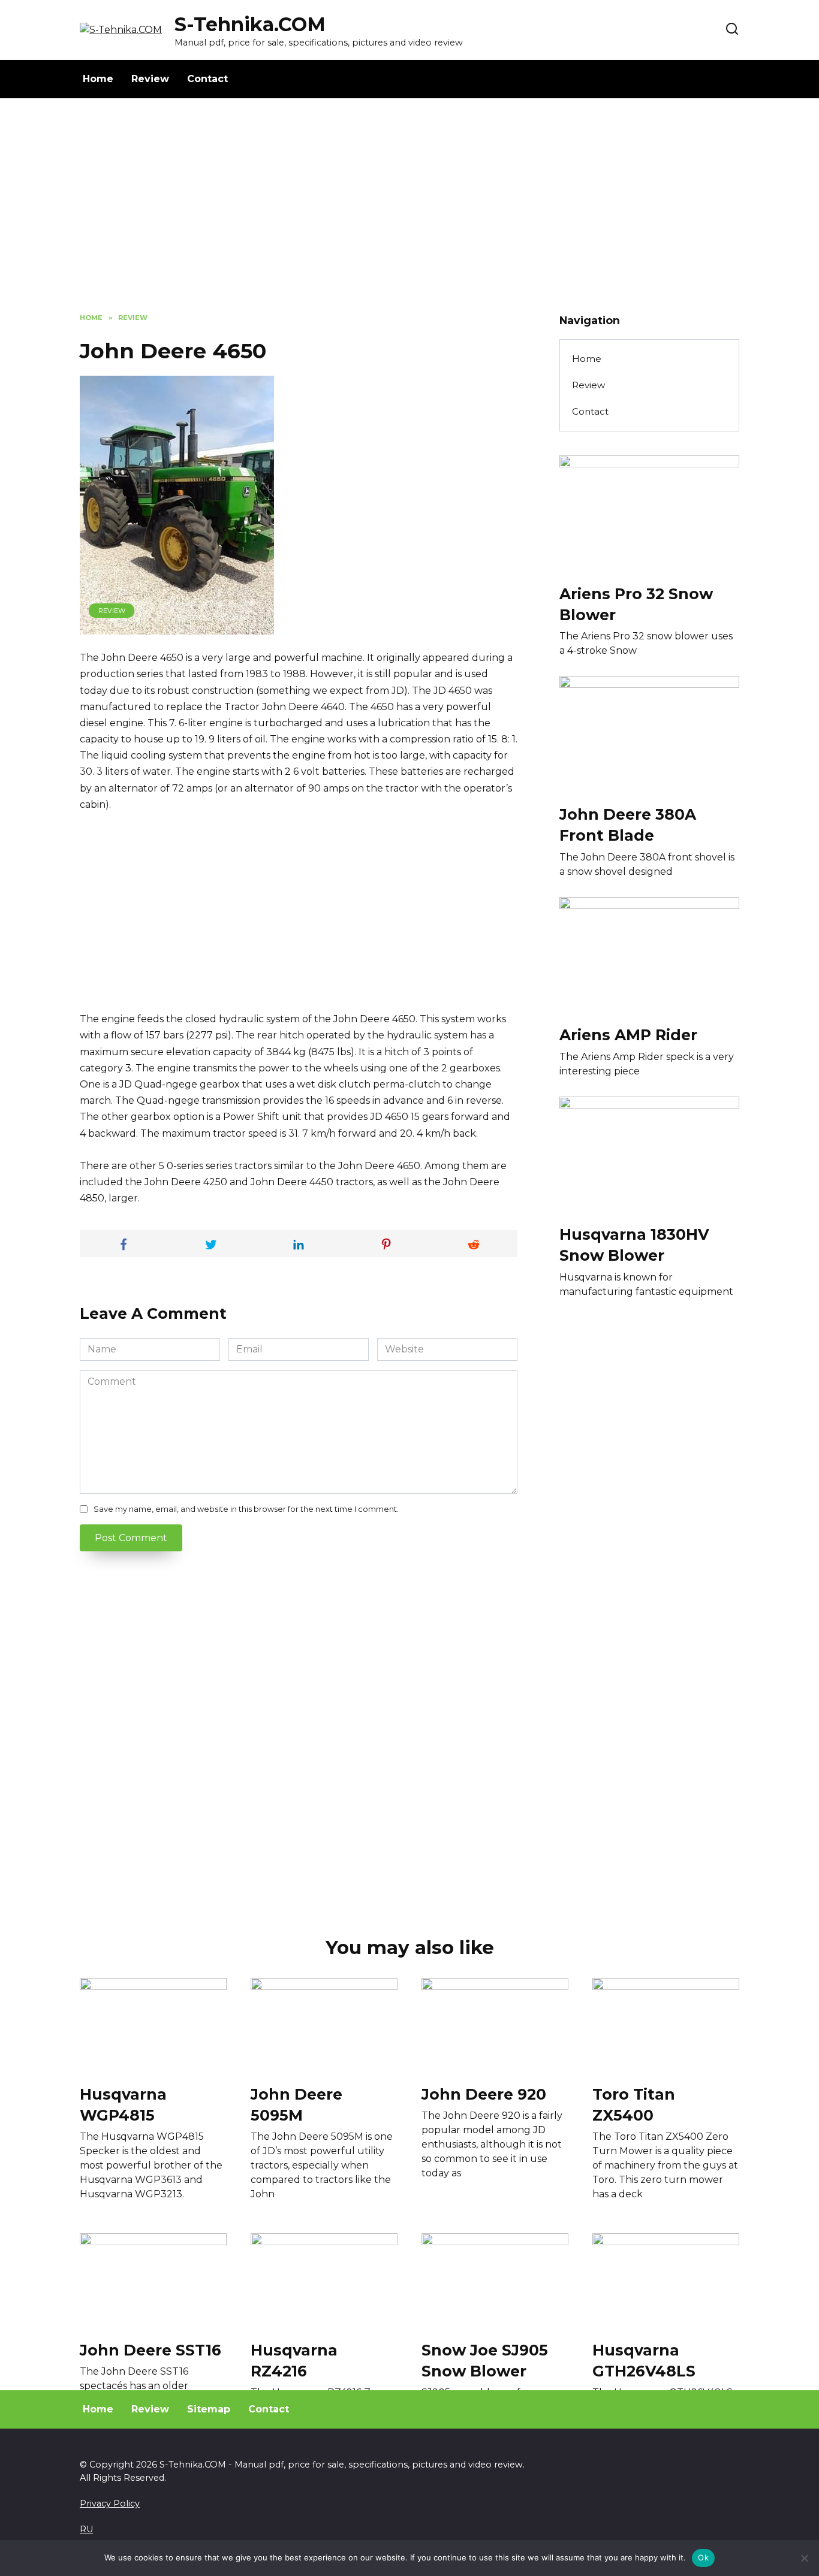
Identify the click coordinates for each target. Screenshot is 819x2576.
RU (86, 2529)
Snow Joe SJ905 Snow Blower (485, 2360)
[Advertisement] (409, 215)
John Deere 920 (484, 2094)
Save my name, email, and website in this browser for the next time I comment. (246, 1509)
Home (98, 79)
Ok (703, 2557)
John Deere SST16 (150, 2349)
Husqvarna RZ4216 (294, 2360)
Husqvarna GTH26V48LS (644, 2360)
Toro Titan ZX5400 (634, 2104)
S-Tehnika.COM (250, 24)
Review (150, 79)
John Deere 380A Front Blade (628, 824)
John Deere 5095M (296, 2104)
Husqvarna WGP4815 (123, 2104)
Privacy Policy (110, 2503)
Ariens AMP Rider (628, 1035)
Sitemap (209, 2409)
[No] (804, 2558)
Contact (207, 79)
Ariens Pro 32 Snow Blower (636, 604)
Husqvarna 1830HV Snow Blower (634, 1245)
